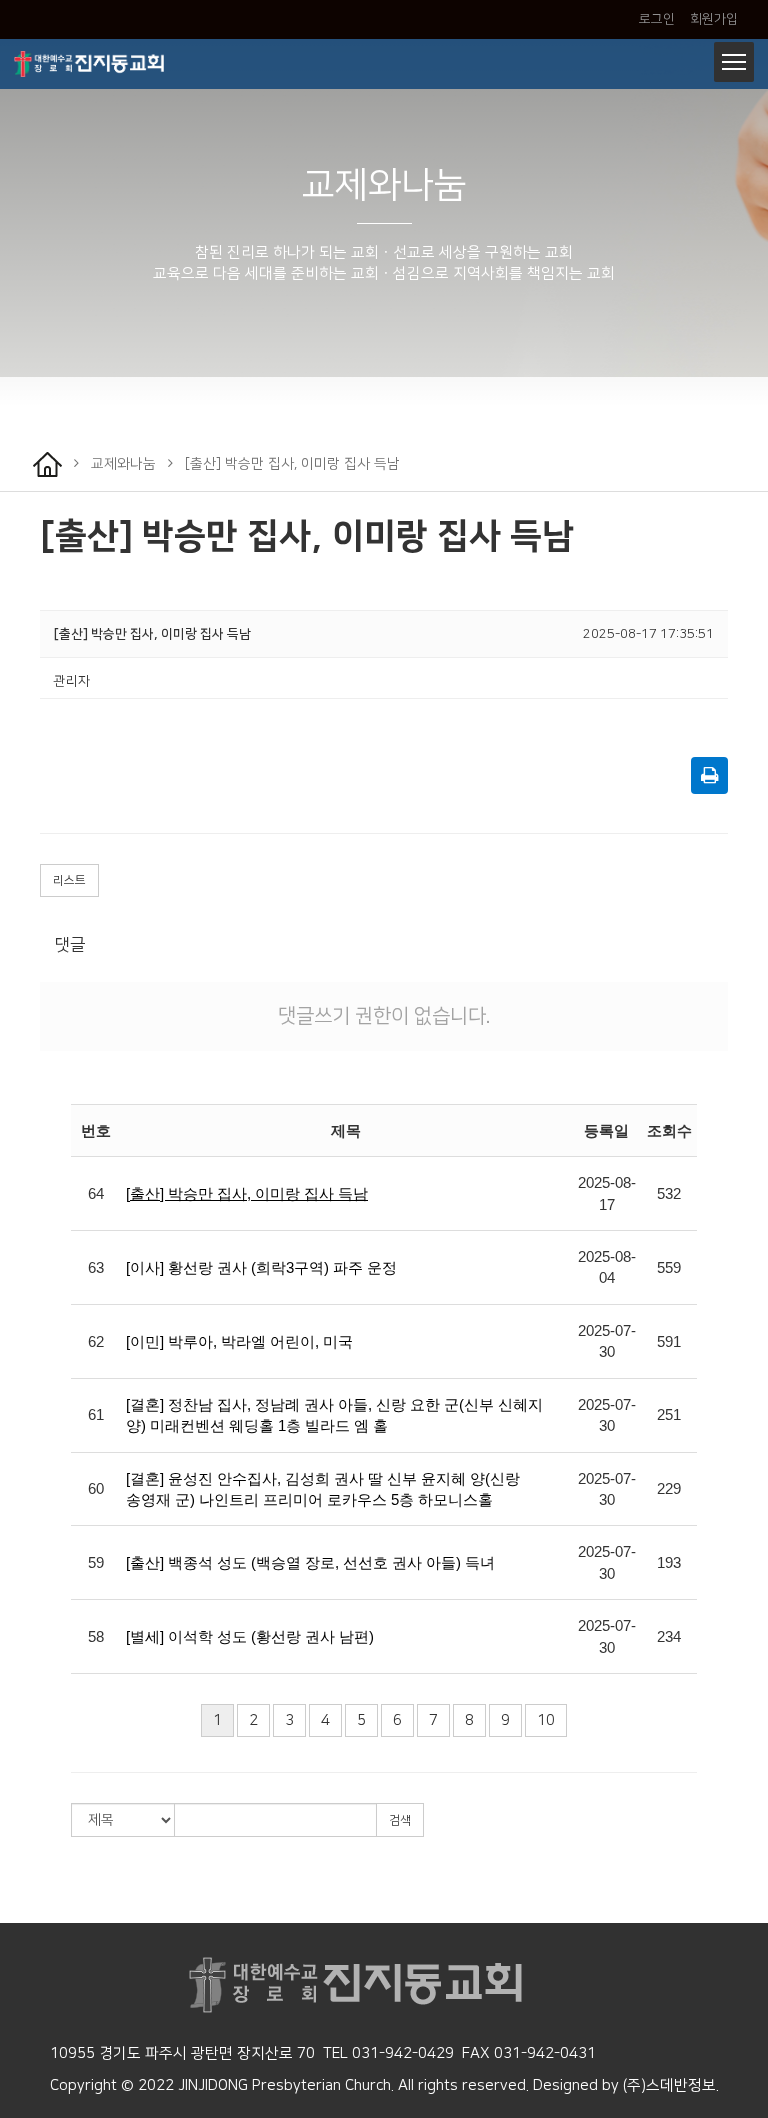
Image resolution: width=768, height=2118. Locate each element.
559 (669, 1267)
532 (669, 1193)
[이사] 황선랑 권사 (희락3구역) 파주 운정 (261, 1267)
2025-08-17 (607, 1193)
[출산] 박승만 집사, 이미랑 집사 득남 (247, 1193)
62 (96, 1341)
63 (96, 1267)
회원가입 (712, 19)
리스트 (69, 880)
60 (96, 1488)
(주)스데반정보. (671, 2085)
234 (669, 1636)
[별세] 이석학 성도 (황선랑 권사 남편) (250, 1636)
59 (96, 1562)
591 (669, 1341)
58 (96, 1636)
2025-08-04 (607, 1267)
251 (669, 1414)
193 (669, 1562)
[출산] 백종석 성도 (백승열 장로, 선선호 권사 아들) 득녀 (310, 1562)
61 (96, 1414)
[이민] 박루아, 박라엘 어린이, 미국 (239, 1341)
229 (669, 1488)
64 (96, 1193)
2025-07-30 (607, 1341)
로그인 (657, 19)
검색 (400, 1820)
